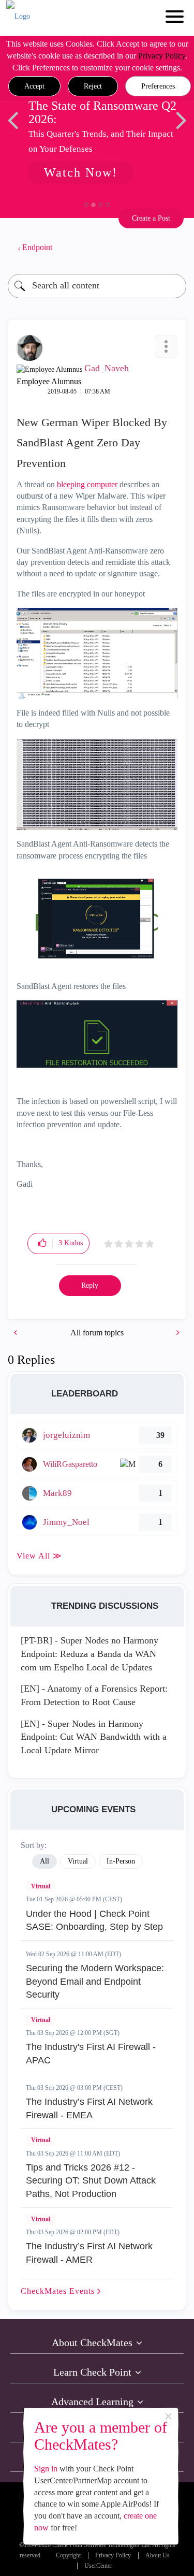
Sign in (46, 2469)
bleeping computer (87, 484)
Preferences (158, 86)
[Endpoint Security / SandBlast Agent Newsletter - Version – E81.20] (17, 1333)
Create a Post (151, 218)
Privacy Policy (162, 56)
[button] (34, 86)
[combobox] (97, 286)
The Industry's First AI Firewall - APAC (91, 2054)
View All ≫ (39, 1556)
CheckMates (59, 2291)
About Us (158, 2556)
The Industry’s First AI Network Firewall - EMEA (89, 2108)
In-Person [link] (121, 1861)
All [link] (44, 1861)
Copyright (68, 2556)
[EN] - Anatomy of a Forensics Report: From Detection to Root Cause (94, 1695)
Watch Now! (81, 172)
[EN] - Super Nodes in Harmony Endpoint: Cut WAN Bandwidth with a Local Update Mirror (94, 1737)
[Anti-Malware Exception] (177, 1333)
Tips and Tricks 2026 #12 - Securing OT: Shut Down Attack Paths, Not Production (91, 2181)
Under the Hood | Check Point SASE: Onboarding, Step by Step (94, 1920)
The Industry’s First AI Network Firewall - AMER (89, 2253)
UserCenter (98, 2566)
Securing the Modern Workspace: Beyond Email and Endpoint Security (95, 1981)
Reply (90, 1285)
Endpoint (37, 247)
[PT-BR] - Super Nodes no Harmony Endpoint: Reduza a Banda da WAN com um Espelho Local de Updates (89, 1654)
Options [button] (173, 248)
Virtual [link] (78, 1861)
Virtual (41, 1886)
